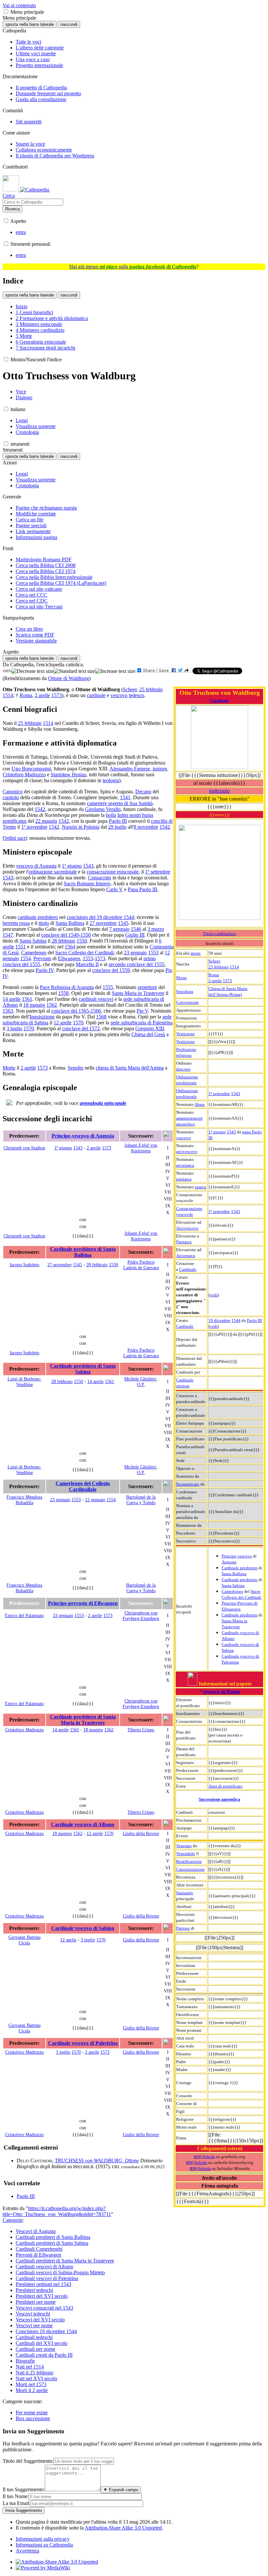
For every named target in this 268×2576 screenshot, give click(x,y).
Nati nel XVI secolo (36, 2378)
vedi (214, 1295)
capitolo (11, 797)
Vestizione (185, 1034)
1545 (123, 923)
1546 (136, 929)
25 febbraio (219, 967)
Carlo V (115, 889)
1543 (236, 1094)
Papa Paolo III (142, 889)
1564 (70, 947)
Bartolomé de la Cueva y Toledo (141, 1500)
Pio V (142, 1011)
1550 (82, 941)
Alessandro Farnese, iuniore (138, 769)
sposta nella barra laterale (30, 24)
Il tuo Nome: (16, 2496)
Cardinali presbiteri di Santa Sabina (52, 2243)
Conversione (187, 1002)
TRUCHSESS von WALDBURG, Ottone (97, 2161)
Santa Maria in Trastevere (138, 993)
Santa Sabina (233, 1585)
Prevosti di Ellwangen (38, 2255)
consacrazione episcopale (113, 872)
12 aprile (63, 1023)
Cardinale (219, 701)
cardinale (96, 695)
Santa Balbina (234, 1574)
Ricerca (12, 209)
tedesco (136, 695)
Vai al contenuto (19, 5)
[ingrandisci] (115, 671)
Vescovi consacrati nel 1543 (44, 2308)
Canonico (13, 792)
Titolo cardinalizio (220, 934)
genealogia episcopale (103, 1103)
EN (198, 2157)
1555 (108, 987)
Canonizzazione (191, 1869)
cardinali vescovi (96, 999)
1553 (153, 953)
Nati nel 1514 (30, 2367)
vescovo (184, 1138)
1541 (125, 797)
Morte (182, 978)
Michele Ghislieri (140, 1379)
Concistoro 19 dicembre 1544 (46, 2331)
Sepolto (75, 1068)
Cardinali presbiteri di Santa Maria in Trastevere (65, 2261)
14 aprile (12, 999)
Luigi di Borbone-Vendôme (24, 1382)
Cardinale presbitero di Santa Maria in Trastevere (83, 1720)
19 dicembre (219, 1320)
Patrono (183, 1928)
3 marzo (156, 929)
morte (196, 953)
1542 (40, 809)
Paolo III (254, 1320)
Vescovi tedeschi (33, 2314)
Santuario (185, 1893)
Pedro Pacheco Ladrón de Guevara (141, 1265)
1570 (78, 1023)
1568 (101, 1017)
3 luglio (14, 1028)
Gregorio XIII (150, 1028)
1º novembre (34, 827)
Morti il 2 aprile (32, 2390)
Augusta (229, 1562)
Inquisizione (42, 1017)
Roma (214, 975)
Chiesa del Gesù (148, 1034)
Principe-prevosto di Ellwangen (83, 1603)
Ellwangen (69, 958)
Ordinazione (187, 1077)
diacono (183, 1069)
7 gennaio (119, 929)
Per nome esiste (32, 2413)
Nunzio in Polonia (81, 827)
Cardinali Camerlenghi (39, 2249)
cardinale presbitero (38, 917)
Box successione (33, 2418)
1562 (52, 1005)
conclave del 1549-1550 (66, 935)
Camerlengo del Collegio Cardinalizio (83, 1486)
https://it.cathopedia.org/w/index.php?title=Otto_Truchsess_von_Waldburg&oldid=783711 (57, 2211)
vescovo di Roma (221, 1692)
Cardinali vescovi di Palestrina (47, 2278)
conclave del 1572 (81, 1028)
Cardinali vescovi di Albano (44, 2267)
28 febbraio (63, 941)
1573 (227, 981)
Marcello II (87, 964)
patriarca (184, 1179)
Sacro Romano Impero (87, 883)
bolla (111, 815)
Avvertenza (27, 2551)
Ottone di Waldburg (68, 678)
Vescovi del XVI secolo (40, 2320)
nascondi (69, 24)
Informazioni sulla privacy (43, 2539)
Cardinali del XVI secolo (42, 2343)
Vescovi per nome (34, 2325)
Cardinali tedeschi (34, 2337)
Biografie (25, 2361)
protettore (147, 987)
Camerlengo (232, 1591)
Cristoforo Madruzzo (24, 775)
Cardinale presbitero (240, 1568)
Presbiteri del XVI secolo (42, 2296)
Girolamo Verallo (103, 809)
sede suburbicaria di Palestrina (142, 1023)
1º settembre (219, 1094)
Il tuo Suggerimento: (24, 2489)
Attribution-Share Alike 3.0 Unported (123, 2528)
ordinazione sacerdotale (53, 872)
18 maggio (34, 1005)
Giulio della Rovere (141, 1833)
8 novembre (146, 827)
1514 (234, 967)
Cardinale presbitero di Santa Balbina (83, 1252)
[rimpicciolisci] (33, 671)
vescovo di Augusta (36, 866)
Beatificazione (189, 1861)
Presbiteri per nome (36, 2302)
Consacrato (100, 878)
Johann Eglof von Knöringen (141, 1148)
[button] (6, 12)
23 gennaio (135, 953)
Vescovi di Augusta (36, 2231)
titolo (44, 923)
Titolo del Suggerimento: (28, 2461)
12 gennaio (95, 1500)
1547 (8, 935)
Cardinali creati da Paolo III (44, 2355)
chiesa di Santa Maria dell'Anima (130, 1068)
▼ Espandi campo (121, 2490)
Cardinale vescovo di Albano (83, 1824)
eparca (201, 1187)
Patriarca (184, 1242)
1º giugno (217, 1132)
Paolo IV (45, 970)
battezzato (219, 791)
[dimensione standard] (74, 671)
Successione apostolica (219, 1799)
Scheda (209, 2157)
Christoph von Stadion (24, 1148)
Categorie (13, 2220)
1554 (25, 958)
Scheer (214, 961)
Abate (200, 1104)
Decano (143, 792)
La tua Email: (17, 2503)
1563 (8, 1011)
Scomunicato (188, 1484)
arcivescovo (187, 1152)
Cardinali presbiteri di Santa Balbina (53, 2237)
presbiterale (186, 1083)
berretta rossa (16, 923)
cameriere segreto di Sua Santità (120, 803)
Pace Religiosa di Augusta (67, 987)
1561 (27, 999)
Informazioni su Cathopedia (44, 2545)
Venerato (184, 1846)
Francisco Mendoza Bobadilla (24, 1500)
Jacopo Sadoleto (24, 1265)
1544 (236, 1320)
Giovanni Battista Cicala (25, 1940)
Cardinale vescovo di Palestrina (83, 2043)
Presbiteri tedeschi (34, 2290)
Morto (9, 1068)
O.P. (141, 1384)
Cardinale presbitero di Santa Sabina (83, 1369)
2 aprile (215, 981)
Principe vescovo (237, 1556)
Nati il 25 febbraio (34, 2373)
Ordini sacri (15, 838)
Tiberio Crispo (141, 1730)
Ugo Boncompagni (31, 769)
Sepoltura (185, 991)
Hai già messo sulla (133, 267)
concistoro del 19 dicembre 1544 (100, 917)
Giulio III (135, 935)
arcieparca (185, 1165)
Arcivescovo (187, 1228)
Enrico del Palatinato (24, 1615)
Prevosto (42, 958)
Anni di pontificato (226, 1786)
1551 (21, 947)
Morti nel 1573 (31, 2384)
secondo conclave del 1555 (136, 964)
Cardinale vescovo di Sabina (83, 1928)
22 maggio (46, 821)
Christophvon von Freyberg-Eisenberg (141, 1616)
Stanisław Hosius (68, 775)
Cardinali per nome (35, 2349)
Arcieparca (186, 1256)
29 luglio (117, 827)
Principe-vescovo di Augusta (83, 1136)
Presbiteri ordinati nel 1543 (43, 2284)
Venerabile (186, 1854)
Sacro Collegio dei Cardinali (84, 953)
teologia (111, 780)
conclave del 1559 (111, 970)
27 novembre (103, 923)
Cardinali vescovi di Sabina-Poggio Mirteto (60, 2272)
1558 (63, 993)
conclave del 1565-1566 (76, 1011)
